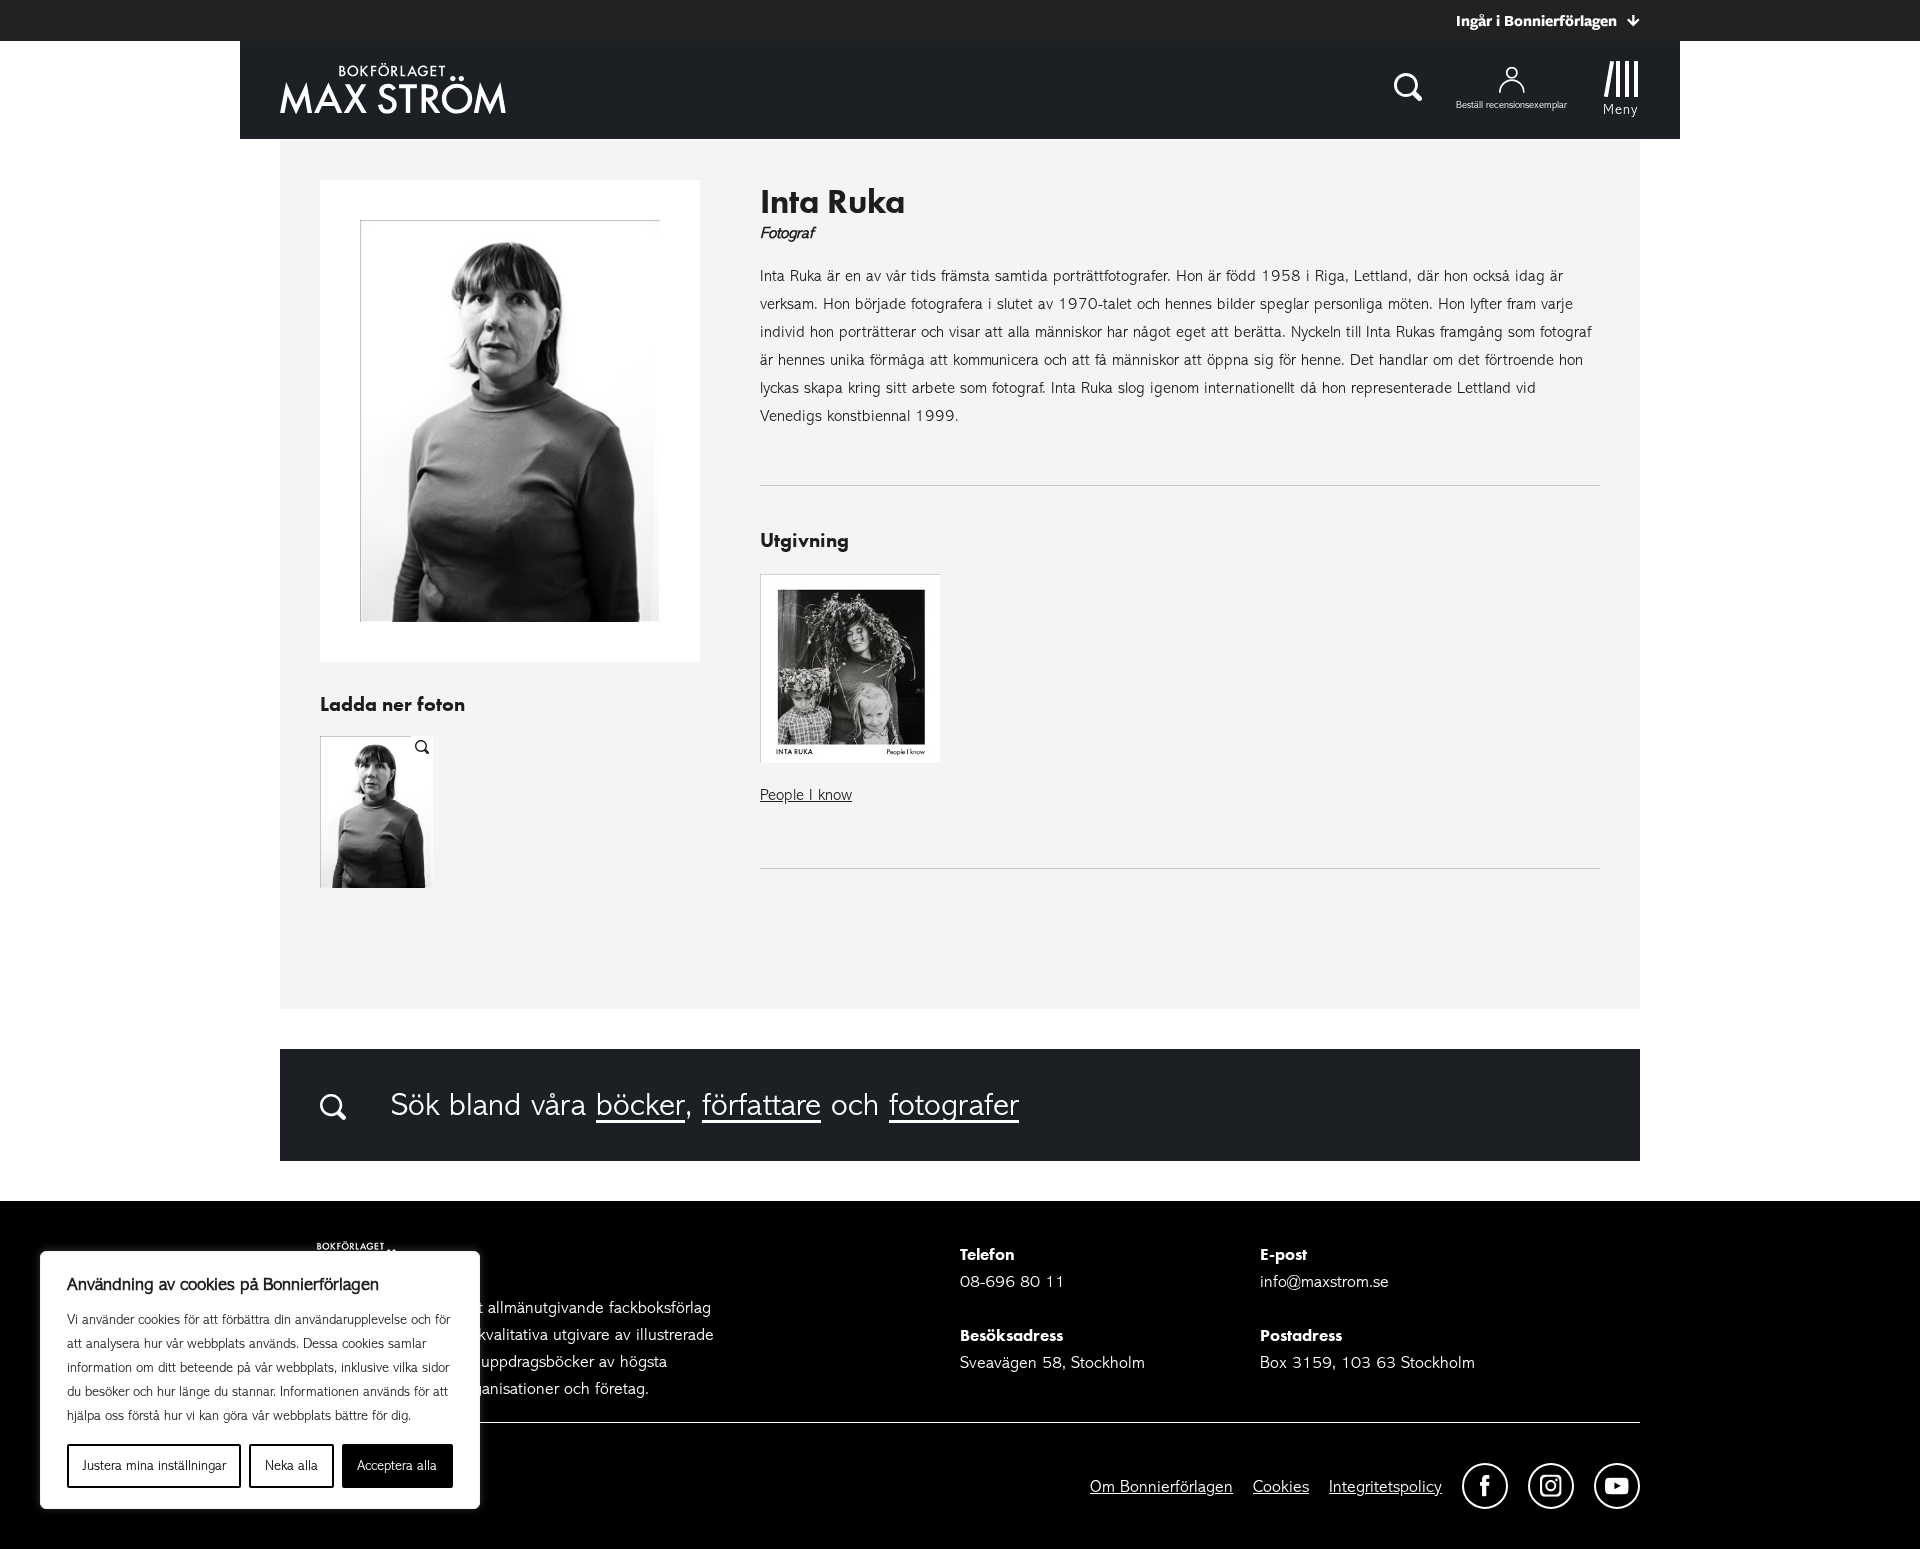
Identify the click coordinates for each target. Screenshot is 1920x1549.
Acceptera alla (397, 1465)
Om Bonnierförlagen (1161, 1486)
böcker (640, 1105)
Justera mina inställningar (154, 1465)
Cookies (1281, 1486)
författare (761, 1105)
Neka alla (291, 1465)
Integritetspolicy (1385, 1486)
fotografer (954, 1105)
